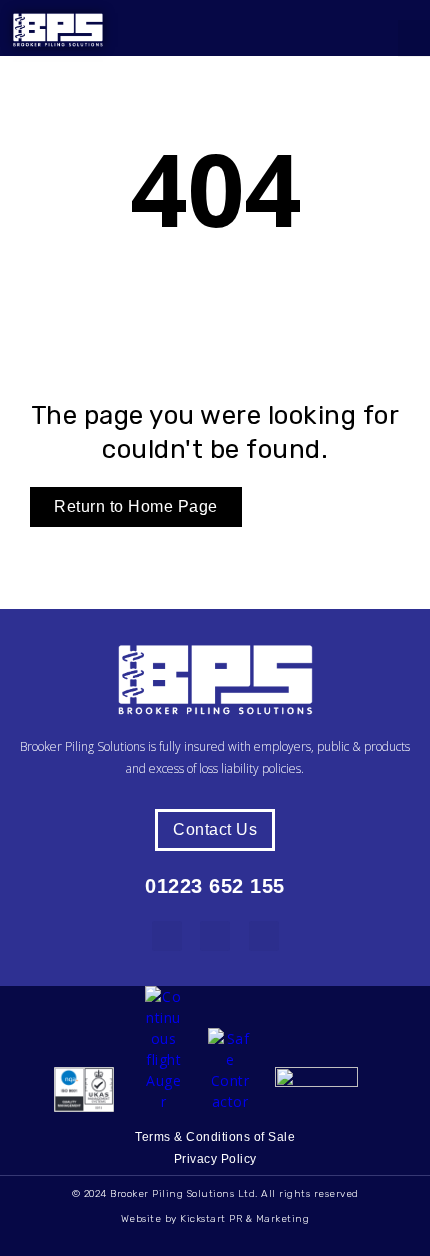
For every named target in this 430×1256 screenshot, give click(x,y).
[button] (414, 39)
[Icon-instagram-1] (264, 936)
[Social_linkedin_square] (167, 936)
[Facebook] (215, 936)
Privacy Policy (215, 1159)
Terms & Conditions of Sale (215, 1137)
